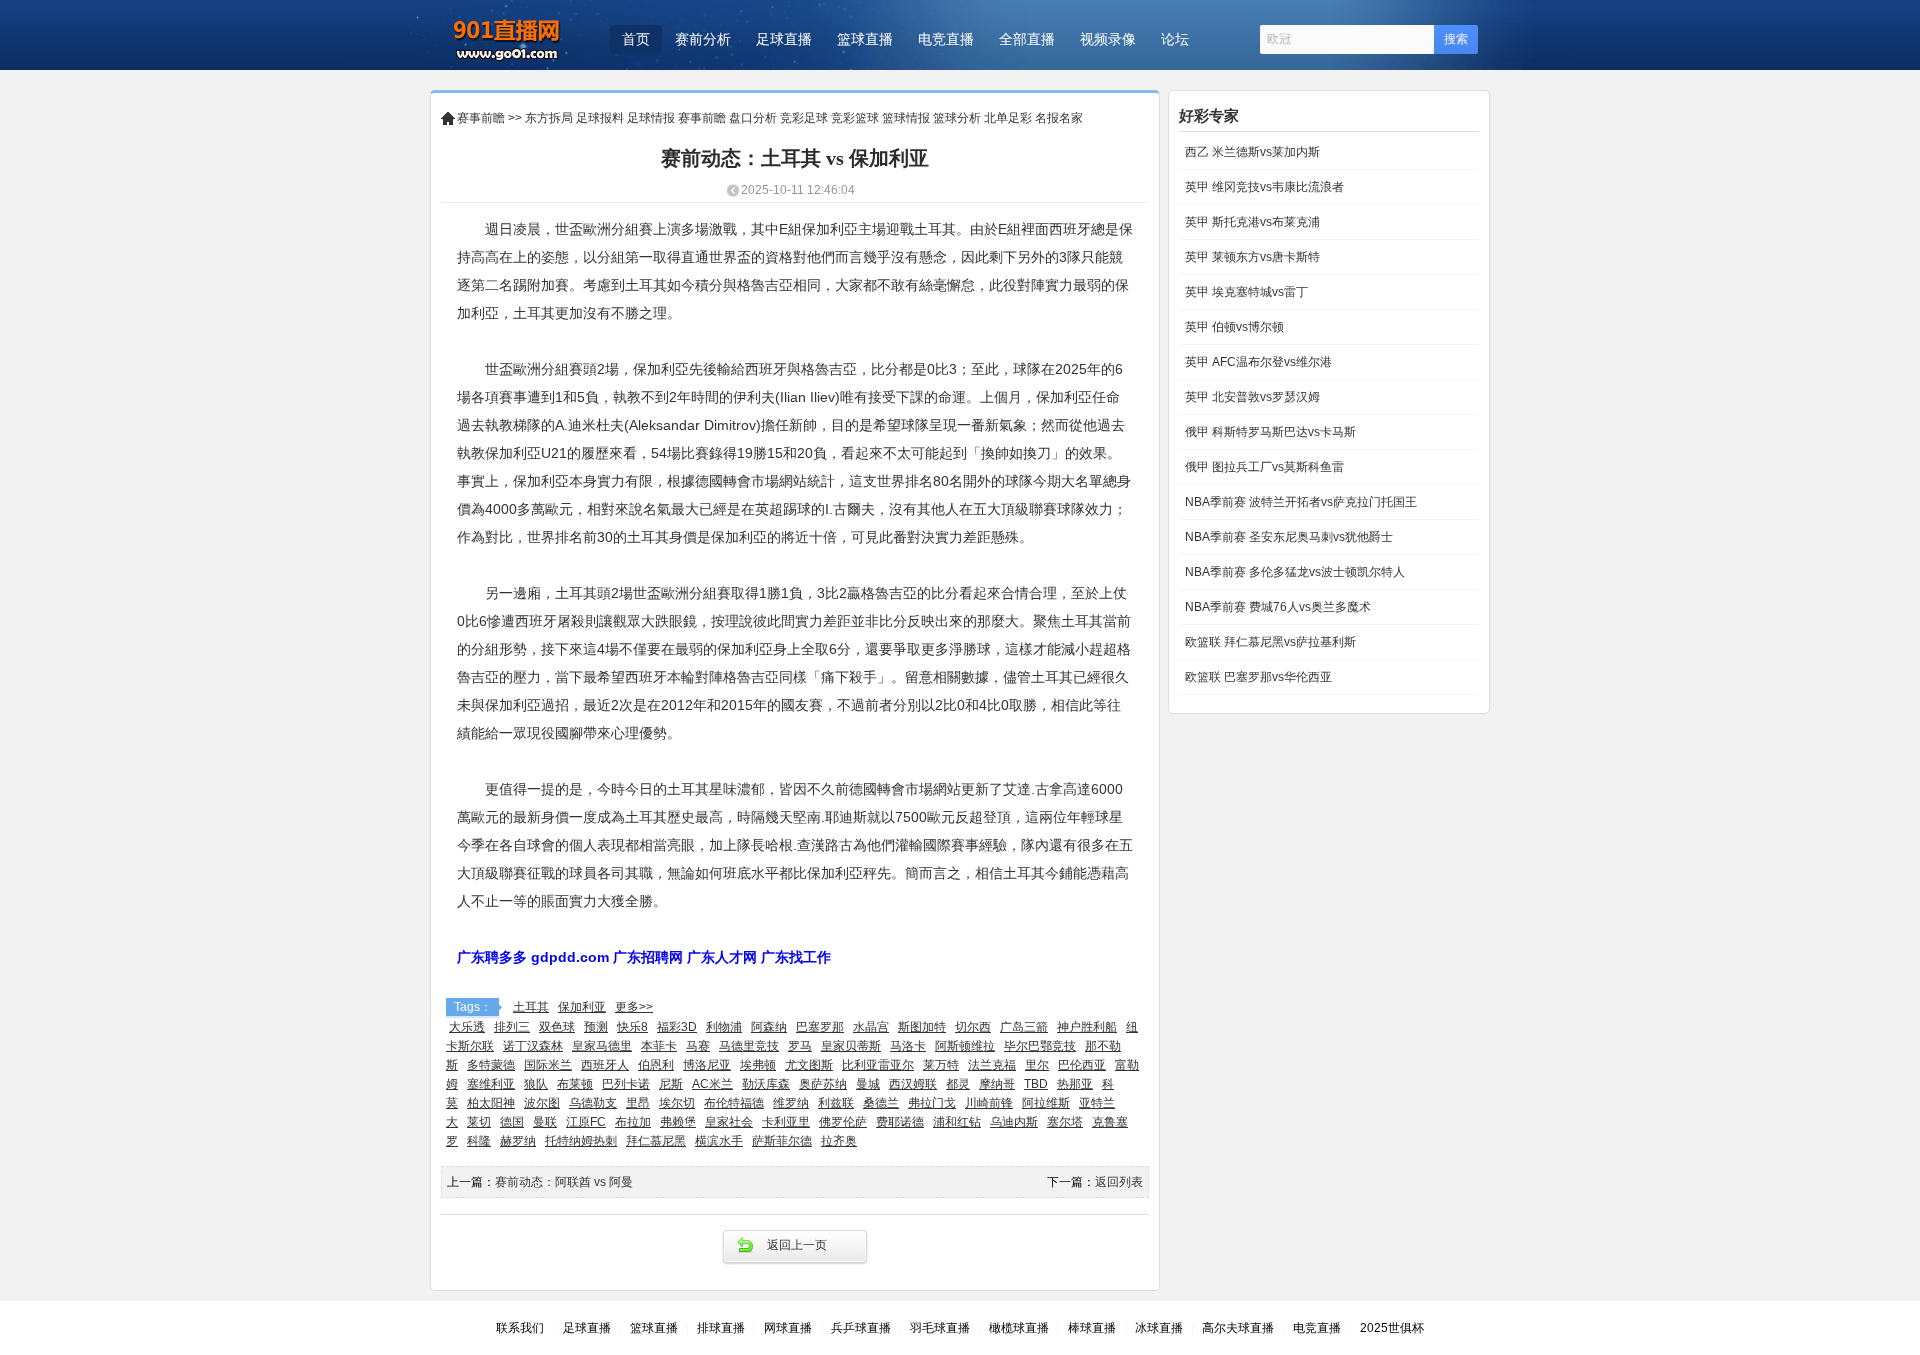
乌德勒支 (593, 1103)
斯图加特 (922, 1027)
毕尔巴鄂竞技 (1040, 1046)
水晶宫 (871, 1027)
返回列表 (1119, 1182)
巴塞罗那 (820, 1027)
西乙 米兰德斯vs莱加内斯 (1251, 152)
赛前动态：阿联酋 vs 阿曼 (564, 1182)
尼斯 (671, 1084)
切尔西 (973, 1027)
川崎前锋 (989, 1103)
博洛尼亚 (707, 1065)
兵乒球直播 (861, 1328)
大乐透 (467, 1027)
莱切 (479, 1122)
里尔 (1037, 1065)
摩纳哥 (997, 1084)
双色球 (557, 1027)
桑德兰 (881, 1103)
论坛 (1175, 39)
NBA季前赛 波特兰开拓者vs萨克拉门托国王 (1299, 502)
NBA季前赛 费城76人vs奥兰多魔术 (1276, 607)
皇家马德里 (602, 1046)
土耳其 (531, 1007)
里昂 (638, 1103)
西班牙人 (605, 1065)
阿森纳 (769, 1027)
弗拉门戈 (932, 1103)
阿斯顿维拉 (965, 1046)
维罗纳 (791, 1103)
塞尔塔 (1065, 1122)
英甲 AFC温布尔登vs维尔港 (1257, 362)
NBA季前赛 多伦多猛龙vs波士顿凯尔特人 (1293, 572)
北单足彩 (1008, 118)
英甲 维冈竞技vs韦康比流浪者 (1263, 187)
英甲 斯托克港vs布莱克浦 (1251, 222)
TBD (1036, 1084)
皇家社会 (729, 1122)
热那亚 (1075, 1084)
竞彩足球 (804, 118)
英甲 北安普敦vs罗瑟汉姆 (1251, 397)
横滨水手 (719, 1141)
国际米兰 (548, 1065)
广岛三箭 (1024, 1027)
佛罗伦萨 (843, 1122)
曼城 (868, 1084)
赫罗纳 (518, 1141)
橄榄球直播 (1019, 1328)
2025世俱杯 (1392, 1328)
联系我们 (520, 1328)
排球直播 (721, 1328)
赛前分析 (703, 39)
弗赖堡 (678, 1122)
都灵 (958, 1084)
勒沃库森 (766, 1084)
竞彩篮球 (855, 118)
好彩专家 (1209, 115)
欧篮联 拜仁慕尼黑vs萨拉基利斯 (1269, 642)
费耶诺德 (900, 1122)
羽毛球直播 (940, 1328)
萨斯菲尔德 (782, 1141)
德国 (512, 1122)
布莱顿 (575, 1084)
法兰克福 (992, 1065)
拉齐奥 (839, 1141)
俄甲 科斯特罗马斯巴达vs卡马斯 (1269, 432)
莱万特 (941, 1065)
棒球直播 (1092, 1328)
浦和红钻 (957, 1122)
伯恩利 (656, 1065)
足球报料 (600, 118)
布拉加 (633, 1122)
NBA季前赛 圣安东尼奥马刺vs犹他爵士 (1287, 537)
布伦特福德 (734, 1103)
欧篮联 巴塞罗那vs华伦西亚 (1257, 677)
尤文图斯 (809, 1065)
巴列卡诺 (626, 1084)
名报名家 (1059, 118)
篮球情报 (906, 118)
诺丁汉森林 (533, 1046)
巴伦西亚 (1082, 1065)
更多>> (634, 1007)
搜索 (1456, 39)
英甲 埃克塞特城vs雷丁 (1245, 292)
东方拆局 (549, 118)
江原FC (586, 1122)
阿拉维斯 (1046, 1103)
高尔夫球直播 (1238, 1328)
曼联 (545, 1122)
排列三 (512, 1027)
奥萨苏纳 (823, 1084)
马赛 (698, 1046)
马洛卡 (908, 1046)
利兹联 (836, 1103)
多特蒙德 (491, 1065)
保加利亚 (582, 1007)
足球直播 (784, 39)
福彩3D (677, 1027)
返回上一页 (797, 1245)
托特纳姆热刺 (581, 1141)
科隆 (479, 1141)
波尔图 (542, 1103)
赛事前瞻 (481, 118)
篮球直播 (865, 39)
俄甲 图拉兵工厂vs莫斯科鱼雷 (1263, 467)
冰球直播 (1159, 1328)
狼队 (536, 1084)
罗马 (800, 1046)
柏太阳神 (491, 1103)
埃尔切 (677, 1103)
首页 (636, 39)
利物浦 (724, 1027)
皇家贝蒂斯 (851, 1046)
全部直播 (1027, 39)
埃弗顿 (758, 1065)
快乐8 (632, 1027)
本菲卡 (659, 1046)
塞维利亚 (491, 1084)
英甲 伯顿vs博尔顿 (1233, 327)
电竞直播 (946, 39)
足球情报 (651, 118)
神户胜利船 (1087, 1027)
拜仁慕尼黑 (656, 1141)
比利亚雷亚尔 (878, 1065)
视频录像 (1108, 39)
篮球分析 (957, 118)
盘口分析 (753, 118)
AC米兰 (712, 1084)
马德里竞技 (749, 1046)
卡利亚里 (786, 1122)
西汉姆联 (913, 1084)
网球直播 (788, 1328)
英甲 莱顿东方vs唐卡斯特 (1251, 257)
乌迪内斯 (1014, 1122)
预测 (596, 1027)
